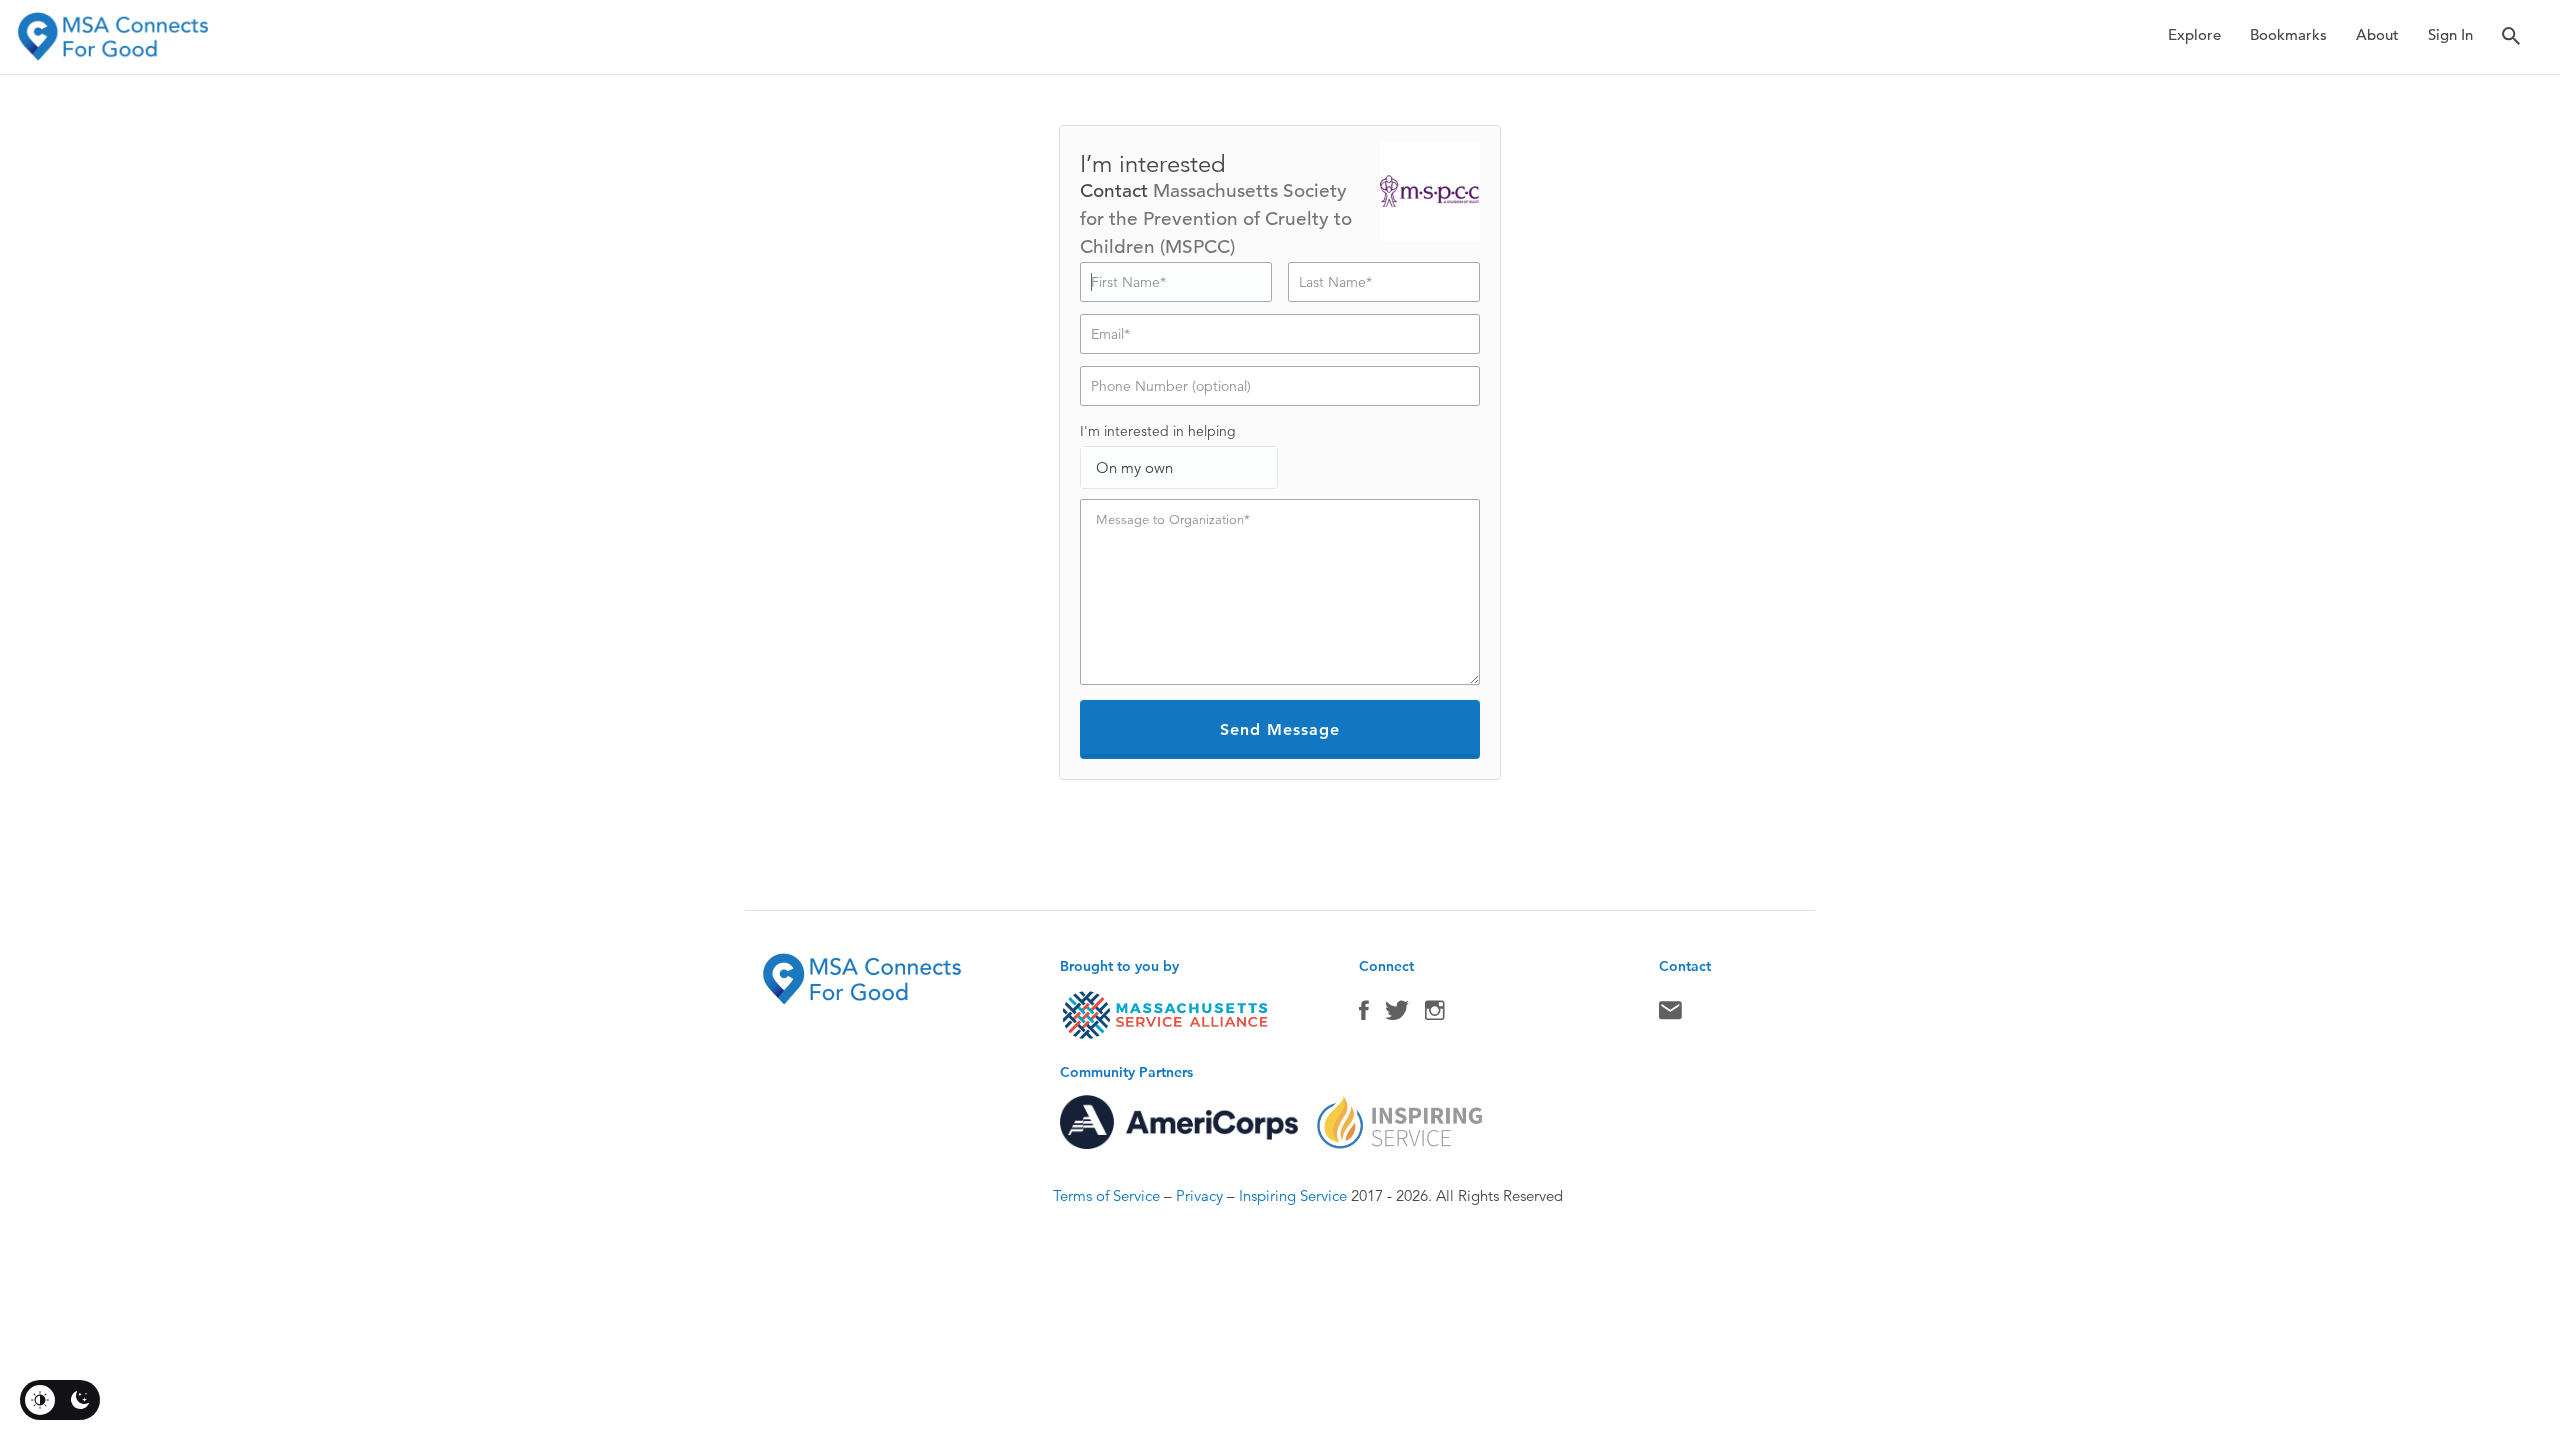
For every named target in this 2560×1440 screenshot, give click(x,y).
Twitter (1397, 1015)
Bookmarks (2288, 34)
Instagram (1435, 1015)
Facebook (1364, 1015)
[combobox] (1179, 467)
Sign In (2450, 34)
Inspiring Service (1293, 1195)
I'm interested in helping (1158, 431)
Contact (1670, 1015)
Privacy (1199, 1195)
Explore (2194, 34)
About (2377, 34)
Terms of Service (1106, 1195)
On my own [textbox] (1134, 467)
